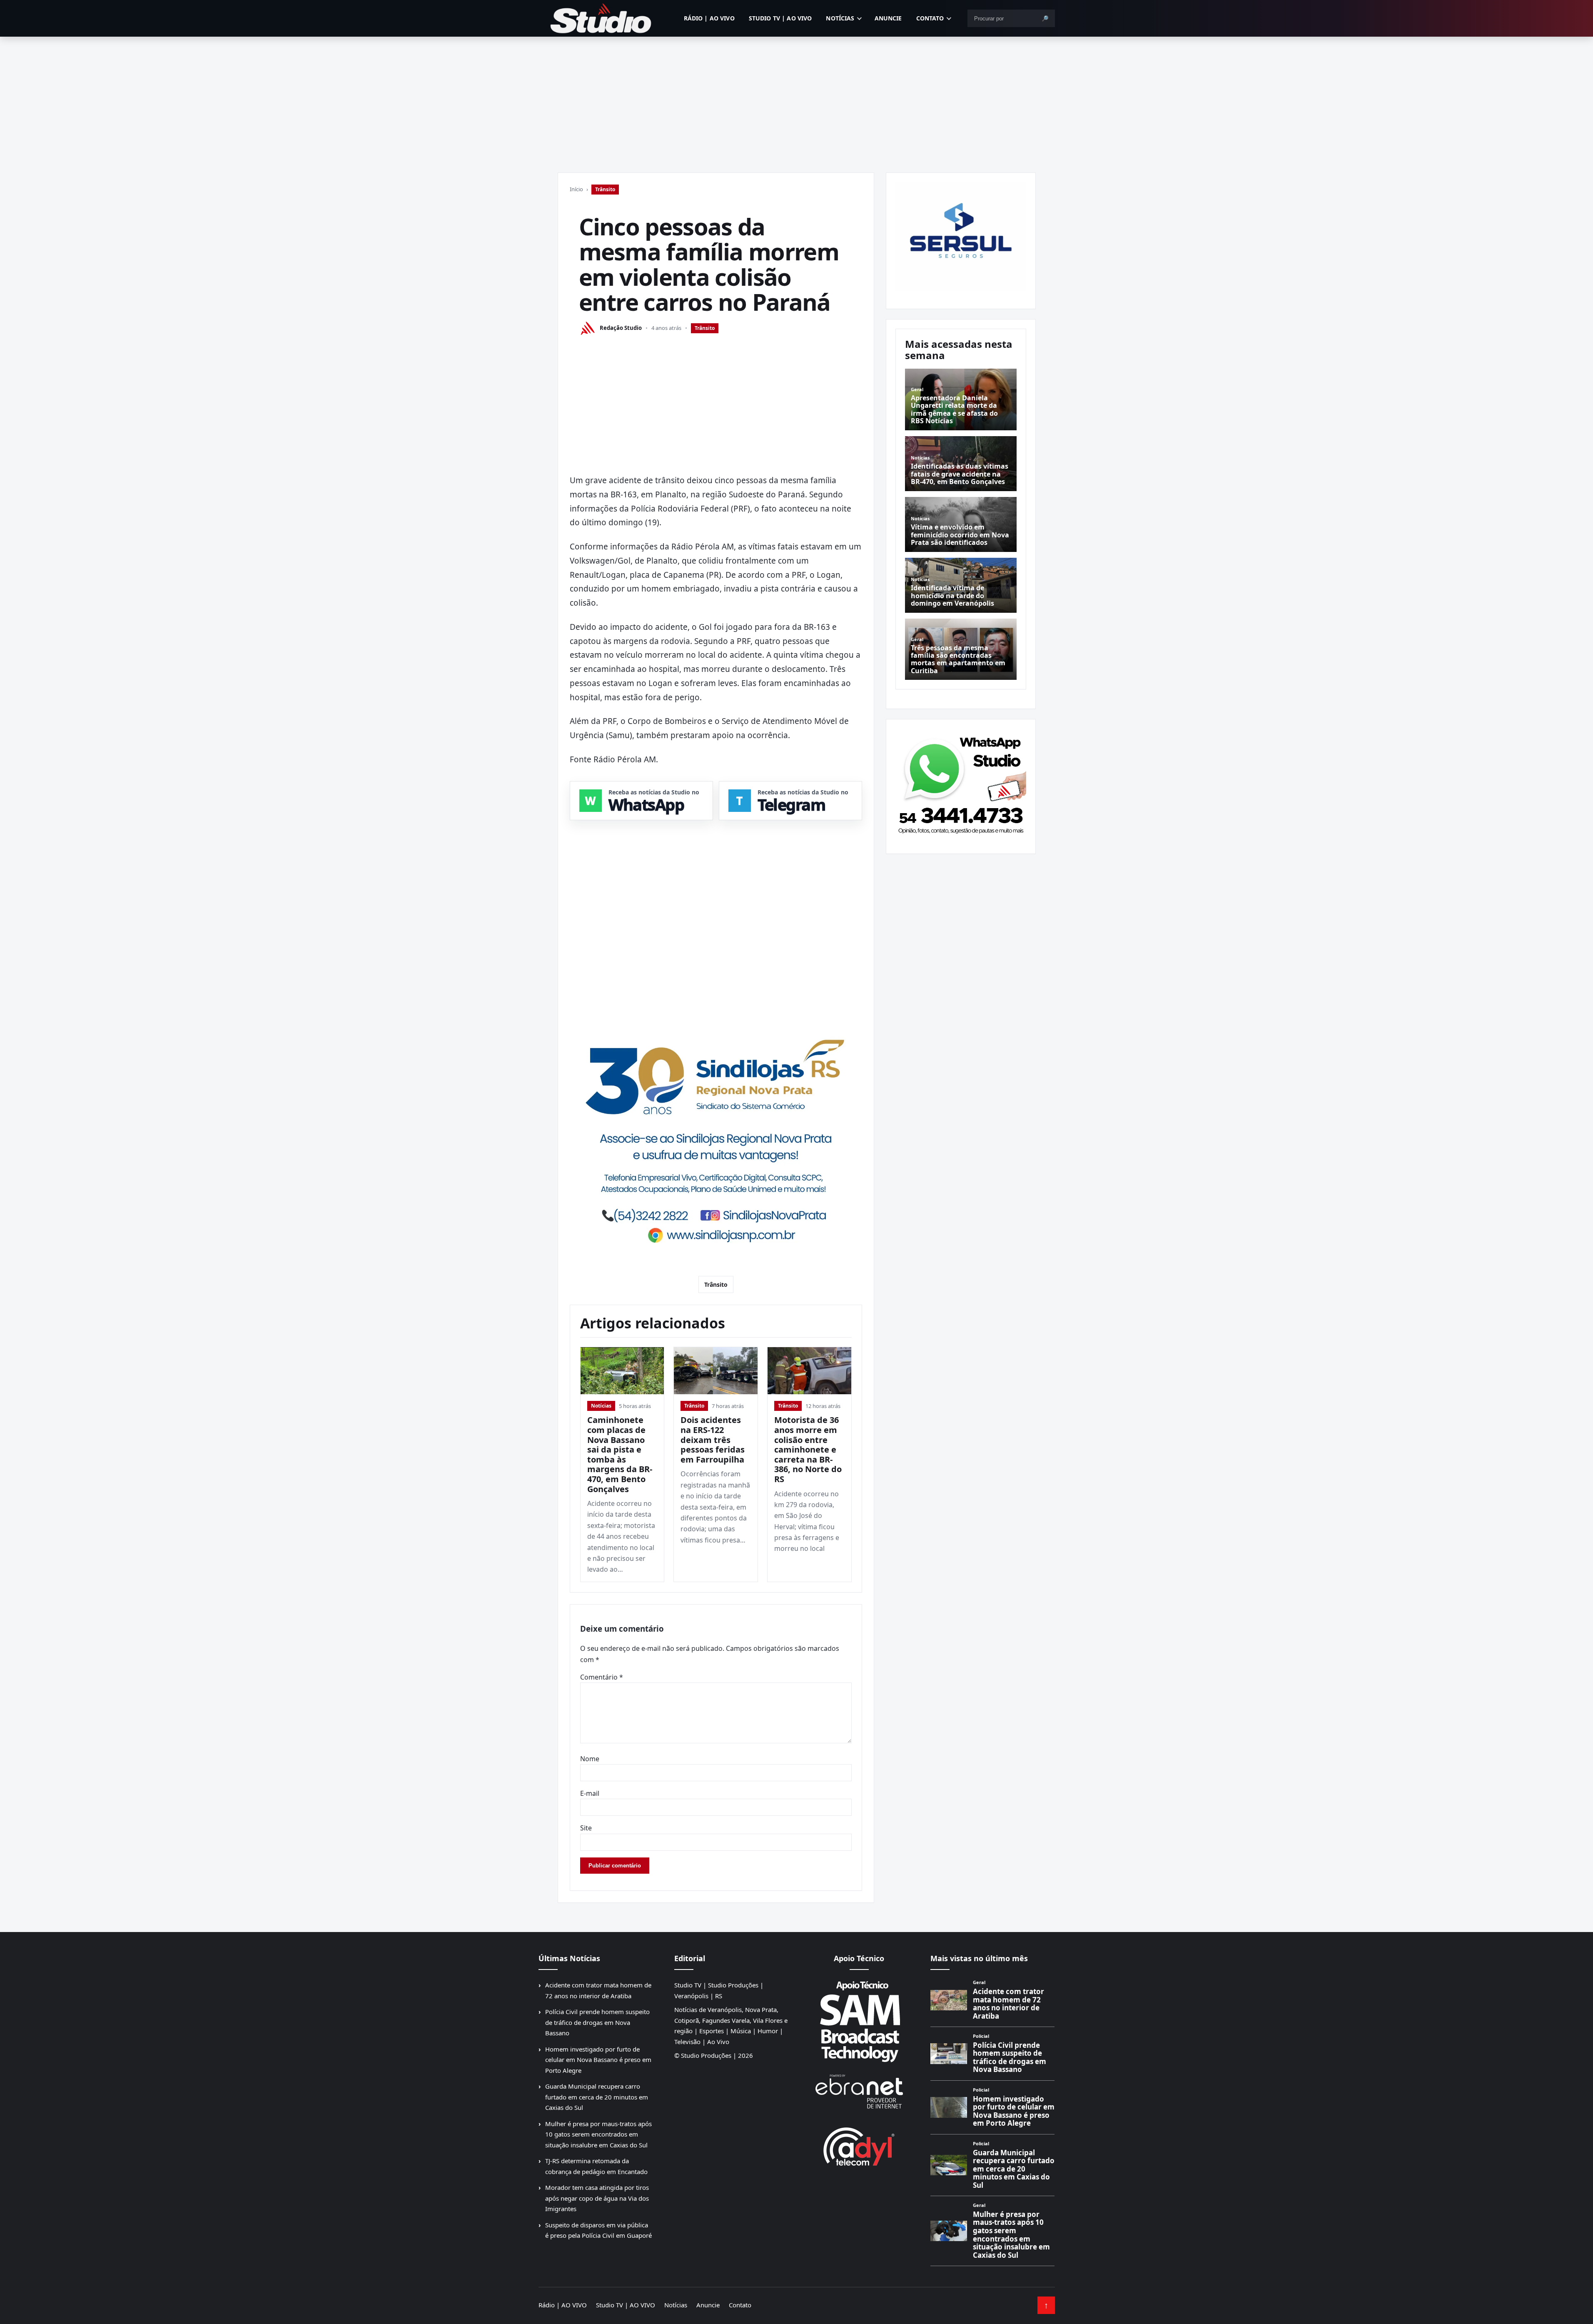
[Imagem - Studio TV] (961, 783)
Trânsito (605, 189)
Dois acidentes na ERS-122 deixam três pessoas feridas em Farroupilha (713, 1439)
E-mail (590, 1793)
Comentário (602, 1677)
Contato (930, 18)
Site (586, 1828)
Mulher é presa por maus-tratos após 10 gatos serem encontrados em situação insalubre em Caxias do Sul (598, 2134)
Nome (590, 1759)
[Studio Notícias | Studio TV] (601, 18)
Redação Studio (621, 328)
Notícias (840, 18)
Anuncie (888, 18)
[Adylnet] (859, 2146)
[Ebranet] (859, 2092)
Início (576, 189)
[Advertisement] (797, 99)
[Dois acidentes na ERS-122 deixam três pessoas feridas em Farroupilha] (716, 1371)
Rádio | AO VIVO (709, 18)
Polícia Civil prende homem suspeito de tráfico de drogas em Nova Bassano (597, 2022)
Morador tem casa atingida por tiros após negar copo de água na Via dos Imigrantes (597, 2198)
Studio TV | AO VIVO (780, 18)
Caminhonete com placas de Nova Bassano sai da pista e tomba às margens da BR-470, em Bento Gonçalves (620, 1454)
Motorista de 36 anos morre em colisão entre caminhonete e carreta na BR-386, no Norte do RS (808, 1449)
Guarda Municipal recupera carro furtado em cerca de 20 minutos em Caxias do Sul (597, 2097)
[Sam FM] (859, 2021)
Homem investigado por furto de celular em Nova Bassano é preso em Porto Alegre (598, 2060)
